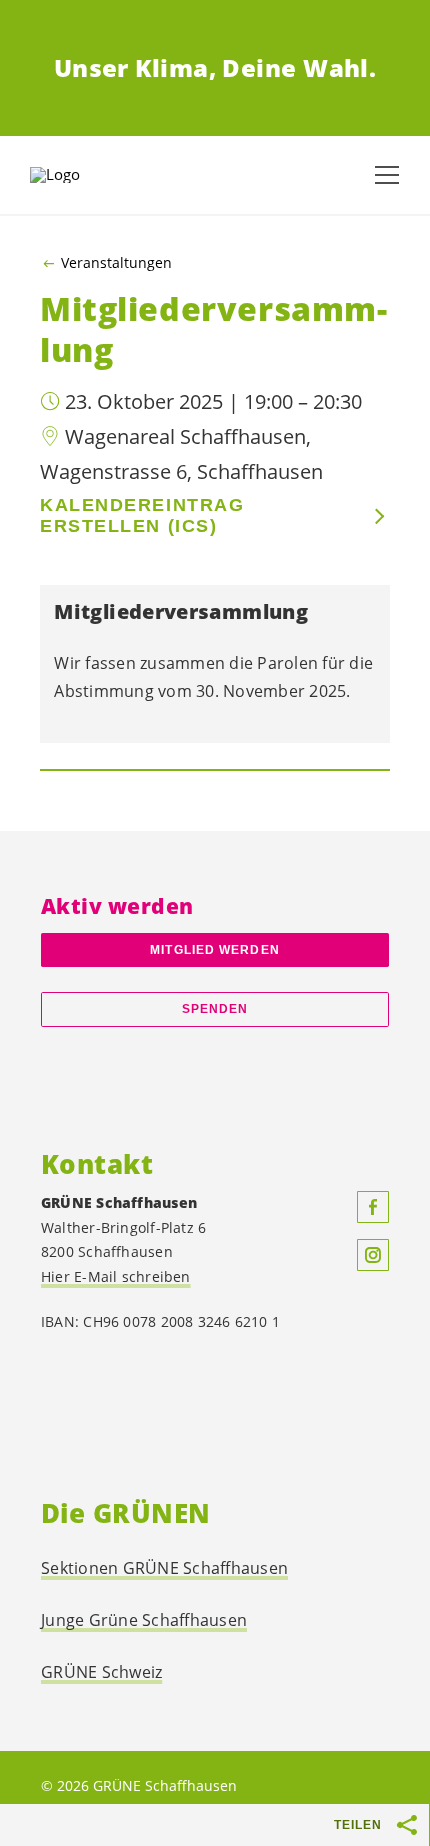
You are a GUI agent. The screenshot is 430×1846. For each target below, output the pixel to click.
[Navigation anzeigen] (387, 175)
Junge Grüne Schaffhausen (144, 1620)
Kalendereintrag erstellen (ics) (142, 515)
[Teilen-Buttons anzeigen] (408, 1825)
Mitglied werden (214, 950)
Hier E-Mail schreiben (116, 1276)
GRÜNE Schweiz (101, 1672)
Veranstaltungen (116, 263)
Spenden (215, 1009)
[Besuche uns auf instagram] (373, 1255)
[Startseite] (80, 175)
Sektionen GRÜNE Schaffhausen (164, 1568)
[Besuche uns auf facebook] (373, 1207)
